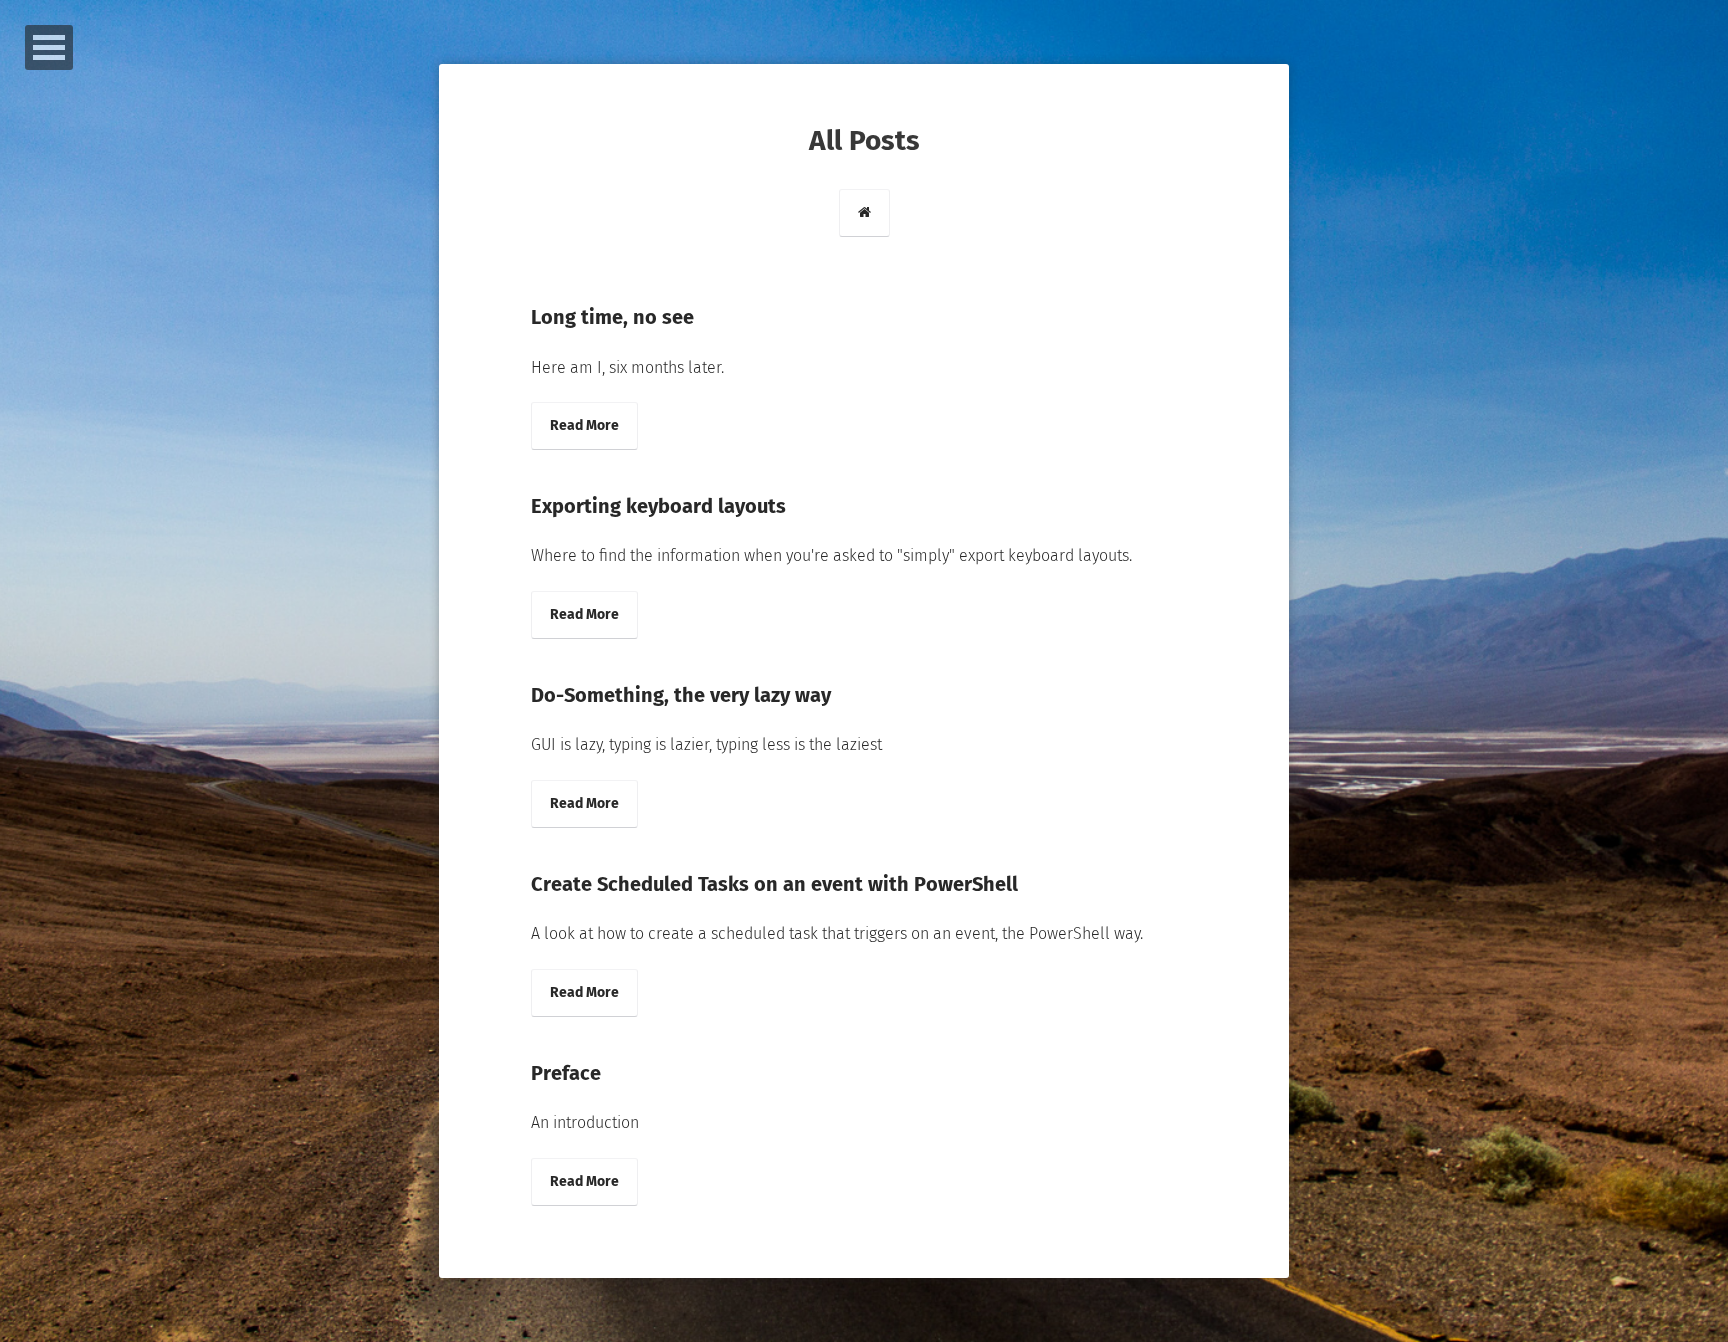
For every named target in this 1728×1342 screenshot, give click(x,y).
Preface (566, 1073)
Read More (584, 425)
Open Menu (49, 47)
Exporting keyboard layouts (658, 506)
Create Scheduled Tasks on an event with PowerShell (774, 884)
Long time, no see (612, 317)
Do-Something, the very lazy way (681, 695)
